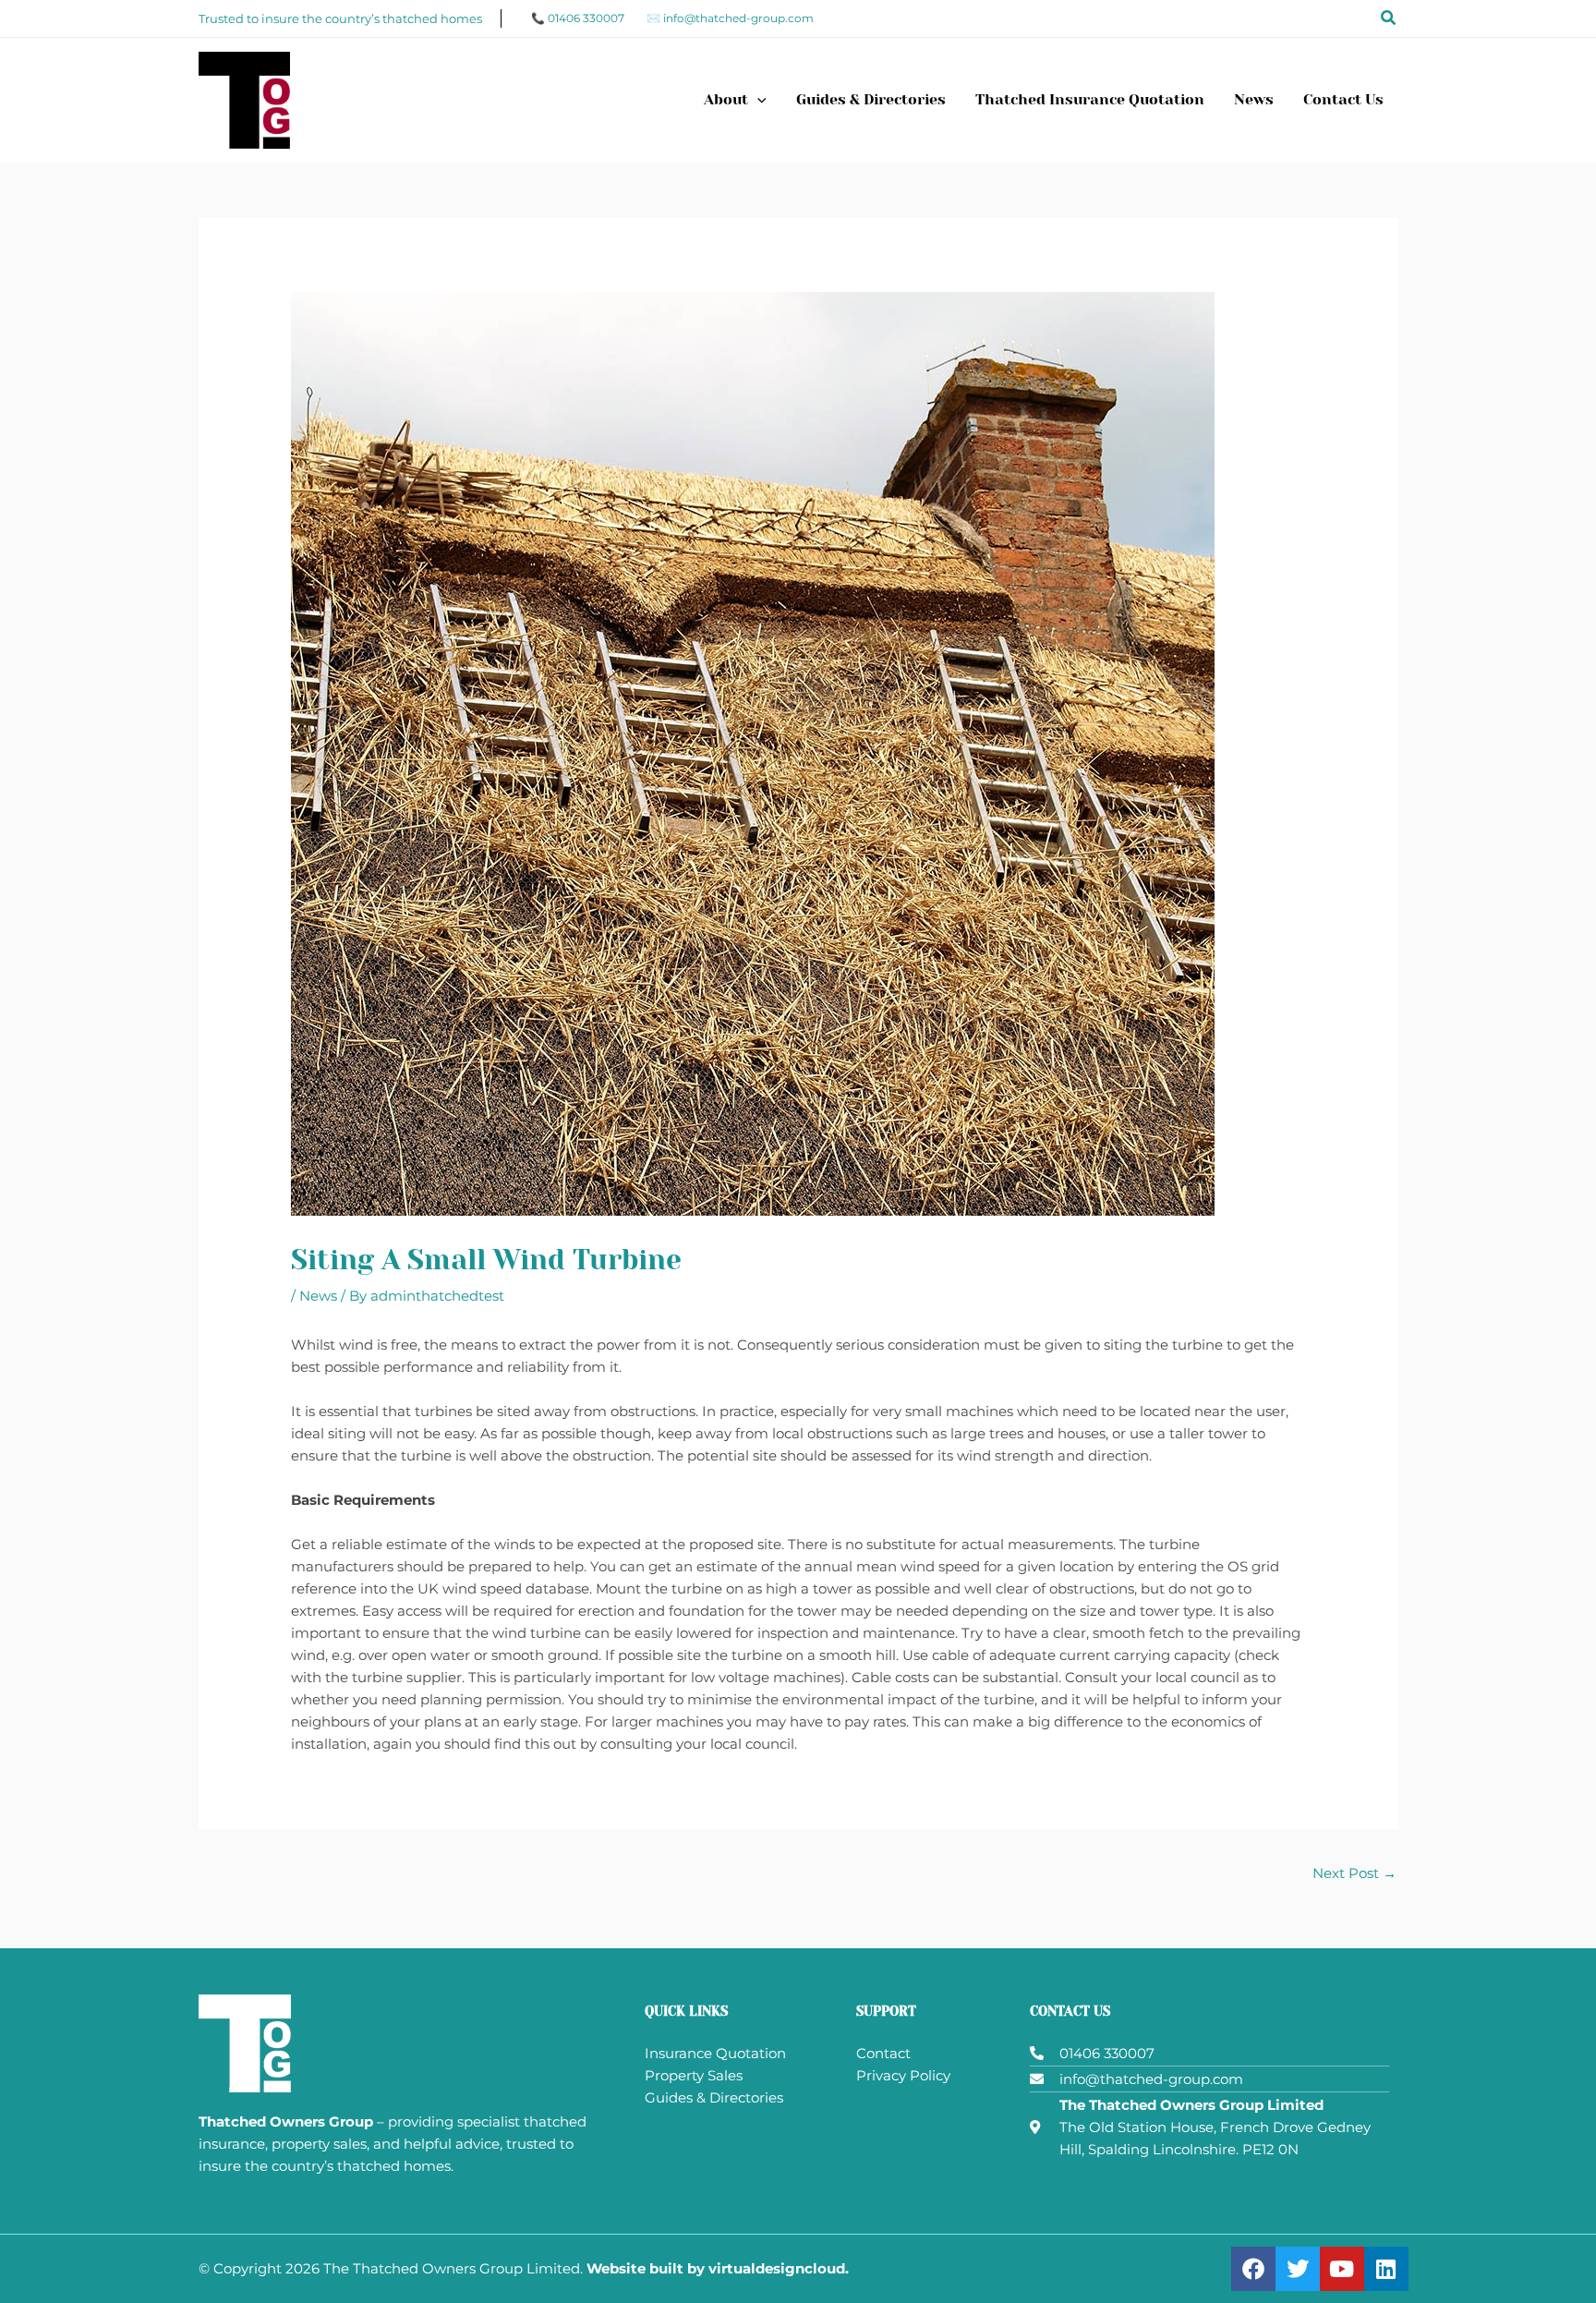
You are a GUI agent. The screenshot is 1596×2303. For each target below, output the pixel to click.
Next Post (1354, 1873)
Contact (883, 2053)
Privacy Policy (903, 2075)
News (318, 1296)
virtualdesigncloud (777, 2269)
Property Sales (694, 2075)
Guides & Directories (714, 2097)
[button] (1389, 18)
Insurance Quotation (715, 2053)
